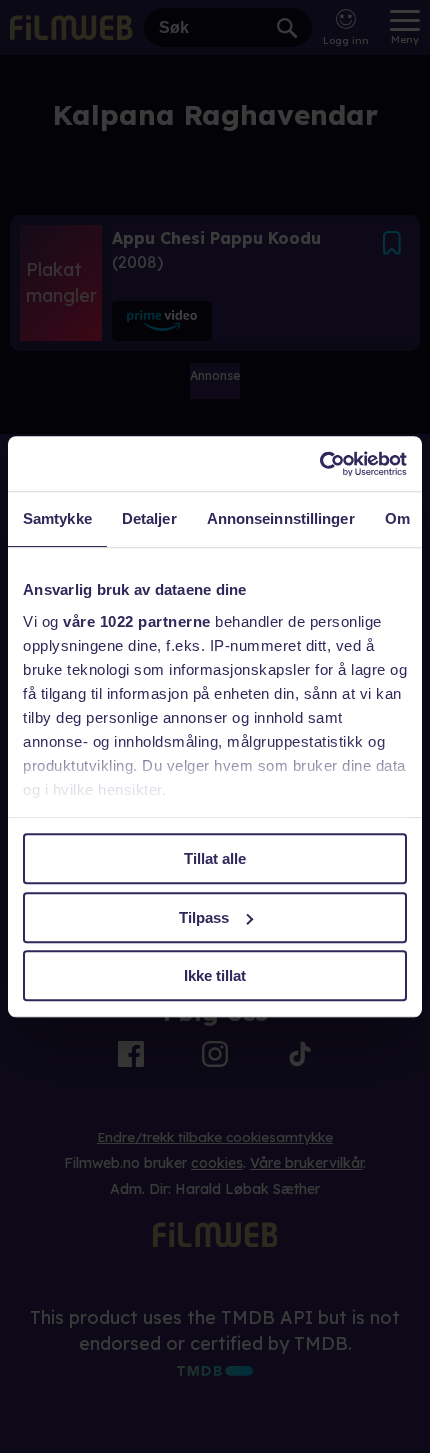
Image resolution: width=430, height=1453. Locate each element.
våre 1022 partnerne (137, 621)
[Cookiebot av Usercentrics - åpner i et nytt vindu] (319, 464)
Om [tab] (397, 518)
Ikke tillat (215, 975)
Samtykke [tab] (57, 518)
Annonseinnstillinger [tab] (281, 518)
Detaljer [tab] (149, 518)
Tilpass (204, 917)
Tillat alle (215, 858)
